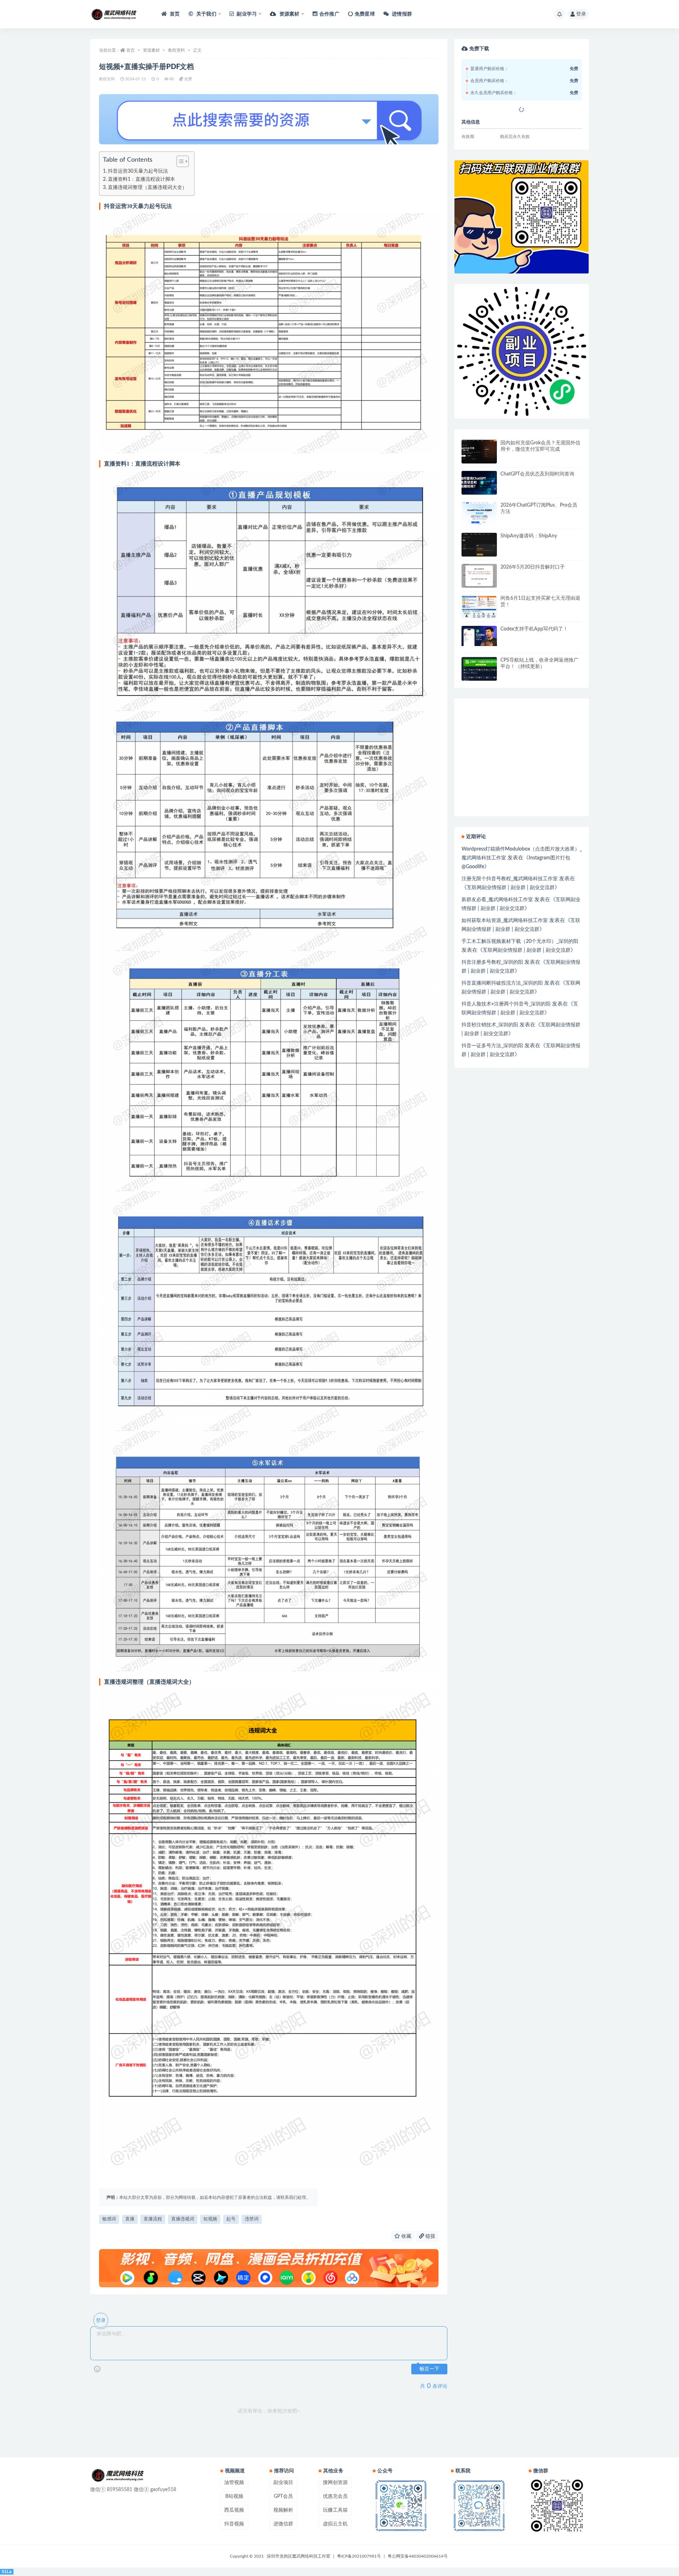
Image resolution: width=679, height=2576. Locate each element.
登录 (581, 14)
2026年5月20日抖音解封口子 (533, 567)
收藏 (406, 2236)
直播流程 (153, 2219)
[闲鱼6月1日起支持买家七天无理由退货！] (479, 607)
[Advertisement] (522, 805)
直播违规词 (183, 2219)
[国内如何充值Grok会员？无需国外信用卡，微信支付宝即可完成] (479, 452)
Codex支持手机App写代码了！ (534, 629)
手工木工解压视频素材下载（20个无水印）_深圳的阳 (520, 941)
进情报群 (401, 14)
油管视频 (234, 2483)
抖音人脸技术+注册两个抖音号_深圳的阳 (506, 1004)
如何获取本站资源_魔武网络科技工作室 (505, 921)
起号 (231, 2219)
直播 (130, 2219)
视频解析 (283, 2510)
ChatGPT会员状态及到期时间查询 (537, 474)
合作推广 (329, 14)
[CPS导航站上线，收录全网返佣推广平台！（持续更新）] (479, 669)
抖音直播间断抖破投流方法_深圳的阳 (502, 983)
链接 (430, 2236)
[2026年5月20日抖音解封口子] (479, 576)
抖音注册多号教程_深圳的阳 (492, 962)
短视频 (210, 2219)
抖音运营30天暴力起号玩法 (138, 171)
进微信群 (283, 2524)
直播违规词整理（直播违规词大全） (147, 188)
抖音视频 (234, 2524)
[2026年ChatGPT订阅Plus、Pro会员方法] (479, 514)
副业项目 (283, 2483)
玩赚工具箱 (335, 2510)
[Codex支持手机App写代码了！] (479, 636)
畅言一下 (429, 2369)
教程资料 (176, 50)
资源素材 (151, 50)
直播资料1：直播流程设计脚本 (141, 179)
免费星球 (365, 14)
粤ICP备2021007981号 (359, 2556)
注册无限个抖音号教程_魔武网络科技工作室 (510, 879)
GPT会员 (283, 2496)
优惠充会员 (335, 2496)
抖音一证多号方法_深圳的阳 (492, 1046)
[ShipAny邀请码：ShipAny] (479, 545)
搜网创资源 (335, 2483)
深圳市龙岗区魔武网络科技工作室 (298, 2556)
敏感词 (109, 2219)
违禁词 (252, 2219)
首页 (174, 14)
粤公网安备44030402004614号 (418, 2556)
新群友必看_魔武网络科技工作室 (497, 900)
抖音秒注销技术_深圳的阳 (490, 1025)
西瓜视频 (234, 2510)
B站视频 (234, 2496)
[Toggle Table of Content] (179, 161)
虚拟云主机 (335, 2524)
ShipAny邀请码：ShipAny (529, 536)
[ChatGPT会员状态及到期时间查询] (479, 483)
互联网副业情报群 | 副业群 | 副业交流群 (511, 888)
